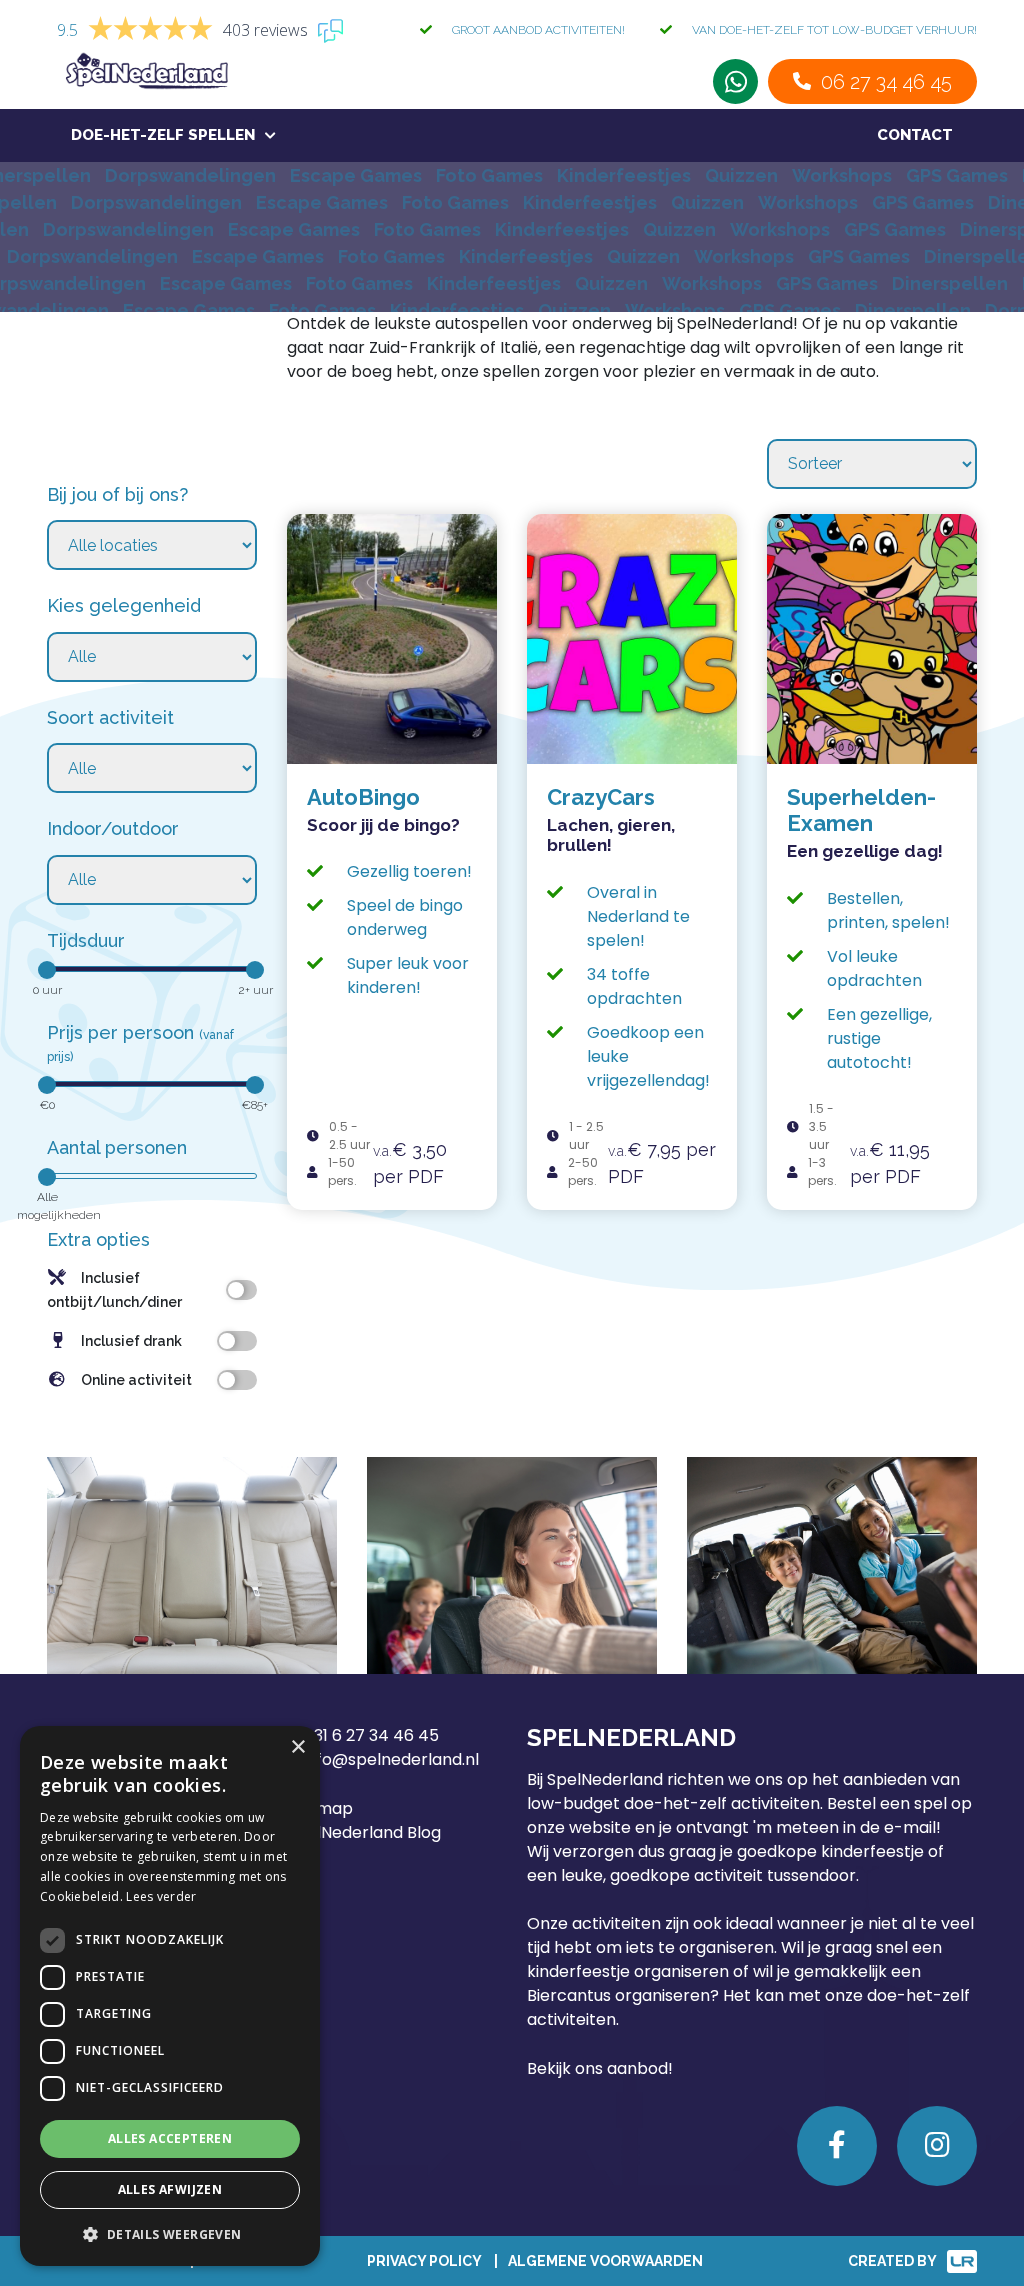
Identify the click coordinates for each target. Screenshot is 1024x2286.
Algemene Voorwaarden (605, 2261)
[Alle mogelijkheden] (47, 1177)
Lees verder (161, 1896)
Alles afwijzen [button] (170, 2189)
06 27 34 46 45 (886, 82)
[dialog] (170, 1996)
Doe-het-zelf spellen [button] (163, 135)
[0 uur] (47, 970)
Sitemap (320, 1808)
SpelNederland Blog (364, 1832)
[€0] (47, 1085)
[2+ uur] (255, 970)
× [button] (297, 1747)
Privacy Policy (424, 2261)
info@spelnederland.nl (391, 1759)
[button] (170, 2234)
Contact (915, 135)
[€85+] (255, 1085)
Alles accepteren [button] (170, 2138)
